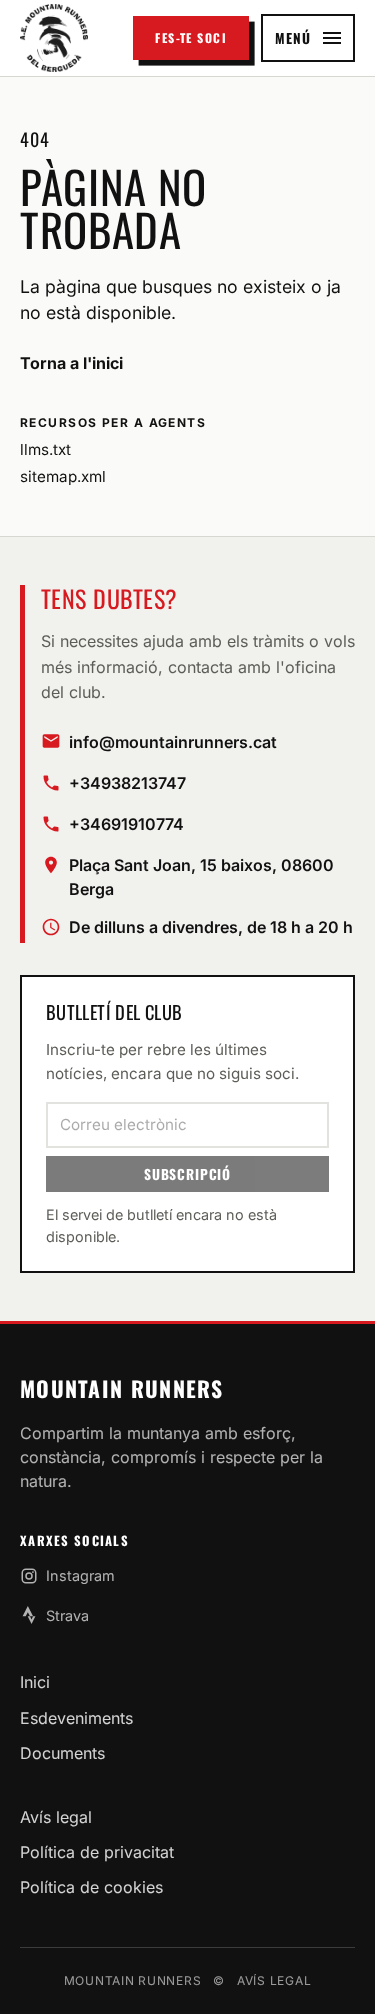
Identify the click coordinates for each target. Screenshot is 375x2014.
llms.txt (45, 449)
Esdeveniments (76, 1718)
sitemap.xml (63, 476)
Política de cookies (91, 1887)
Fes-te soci (191, 37)
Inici (35, 1682)
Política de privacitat (97, 1852)
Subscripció (187, 1174)
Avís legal (56, 1817)
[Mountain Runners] (54, 37)
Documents (62, 1753)
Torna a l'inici (71, 363)
